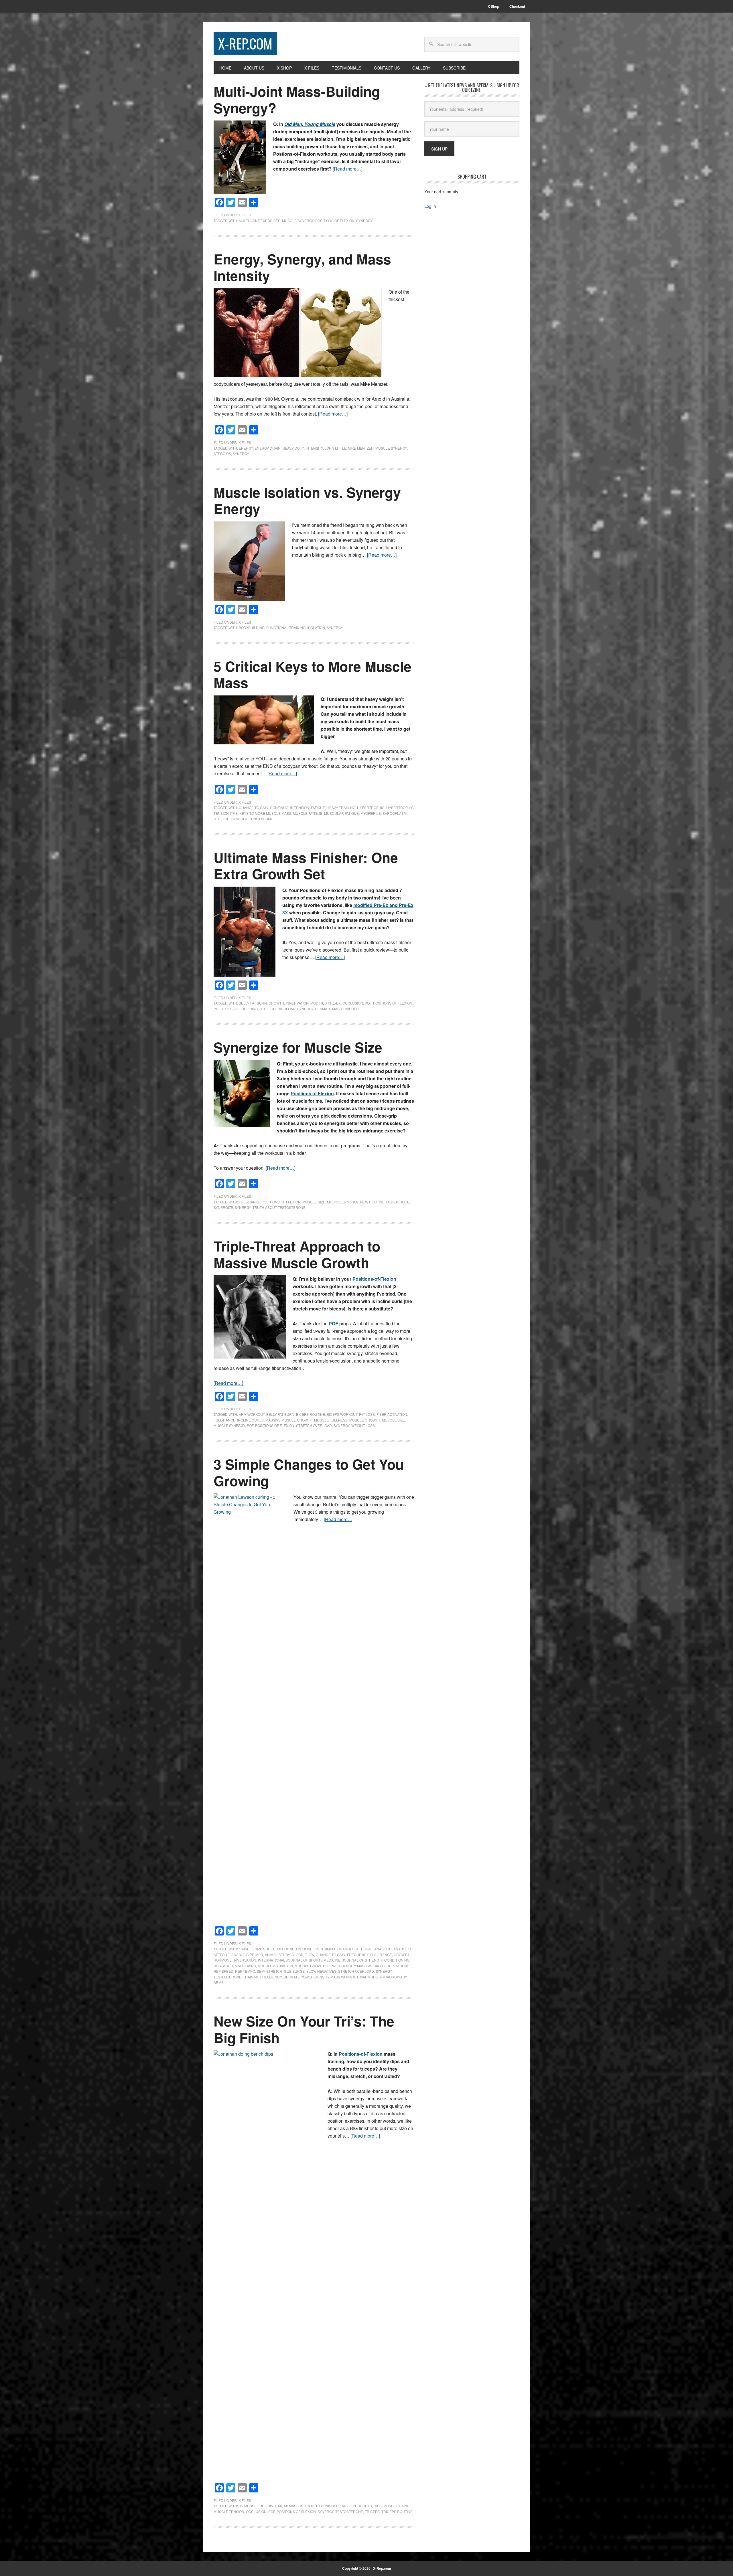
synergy (364, 221)
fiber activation (392, 1414)
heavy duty (293, 448)
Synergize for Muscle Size (298, 1047)
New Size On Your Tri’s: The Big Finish (304, 2029)
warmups (369, 1977)
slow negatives (321, 1971)
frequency (358, 1955)
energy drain (268, 448)
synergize (223, 1207)
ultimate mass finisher (337, 1009)
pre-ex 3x (223, 1009)
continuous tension (290, 807)
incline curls (250, 1420)
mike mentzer (361, 448)
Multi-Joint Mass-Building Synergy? (297, 99)
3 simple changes (338, 1949)
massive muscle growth (289, 1420)
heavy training (341, 807)
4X (280, 2506)
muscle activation (275, 1966)
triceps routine (397, 2511)
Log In (430, 206)
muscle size (314, 1202)
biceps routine (311, 1414)
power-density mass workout (356, 1966)
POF (368, 1003)
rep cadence (399, 1966)
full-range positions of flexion (270, 1202)
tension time (261, 819)
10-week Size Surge (257, 1949)
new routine (372, 1202)
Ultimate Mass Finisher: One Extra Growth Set (306, 866)
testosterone (227, 1977)
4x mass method (299, 2506)
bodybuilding (252, 627)
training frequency (262, 1977)
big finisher (327, 2506)
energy (246, 448)
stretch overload (278, 1009)
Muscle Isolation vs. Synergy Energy (307, 500)
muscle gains (396, 2506)
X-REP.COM (245, 43)
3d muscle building (257, 2506)
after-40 (364, 1949)
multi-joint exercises (260, 221)
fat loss (367, 1414)
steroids (222, 453)
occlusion (353, 1003)
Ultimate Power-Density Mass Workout (321, 1977)
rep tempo (245, 1971)
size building (246, 1009)
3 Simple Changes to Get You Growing (309, 1472)
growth (276, 1003)
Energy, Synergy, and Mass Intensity (302, 267)
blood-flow (303, 1955)
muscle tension (229, 2511)
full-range (224, 1420)
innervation (297, 1003)
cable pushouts (356, 2506)
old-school (398, 1202)
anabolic (383, 1949)
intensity (314, 448)
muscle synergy (298, 221)
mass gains (245, 1966)
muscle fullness (331, 1420)
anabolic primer (247, 1955)
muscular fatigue (341, 813)
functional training (286, 627)
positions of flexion (335, 221)
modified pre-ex (326, 1003)
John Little (335, 448)
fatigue (318, 807)
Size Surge (294, 1971)
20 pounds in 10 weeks (298, 1949)
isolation (316, 627)
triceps (372, 2511)
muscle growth (365, 1420)
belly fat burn (253, 1003)
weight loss (363, 1425)
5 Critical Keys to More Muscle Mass (313, 674)
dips (378, 2506)
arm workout (252, 1414)
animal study (277, 1955)
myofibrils (371, 813)
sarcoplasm (395, 813)
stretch (222, 819)
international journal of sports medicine (299, 1960)
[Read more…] (347, 169)
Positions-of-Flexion (374, 1279)
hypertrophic (371, 807)
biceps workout (342, 1414)
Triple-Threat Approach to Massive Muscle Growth (297, 1254)
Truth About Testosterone (279, 1207)
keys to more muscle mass (265, 813)
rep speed (223, 1971)
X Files (245, 215)
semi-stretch (270, 1971)
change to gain (254, 807)
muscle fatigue (308, 813)
